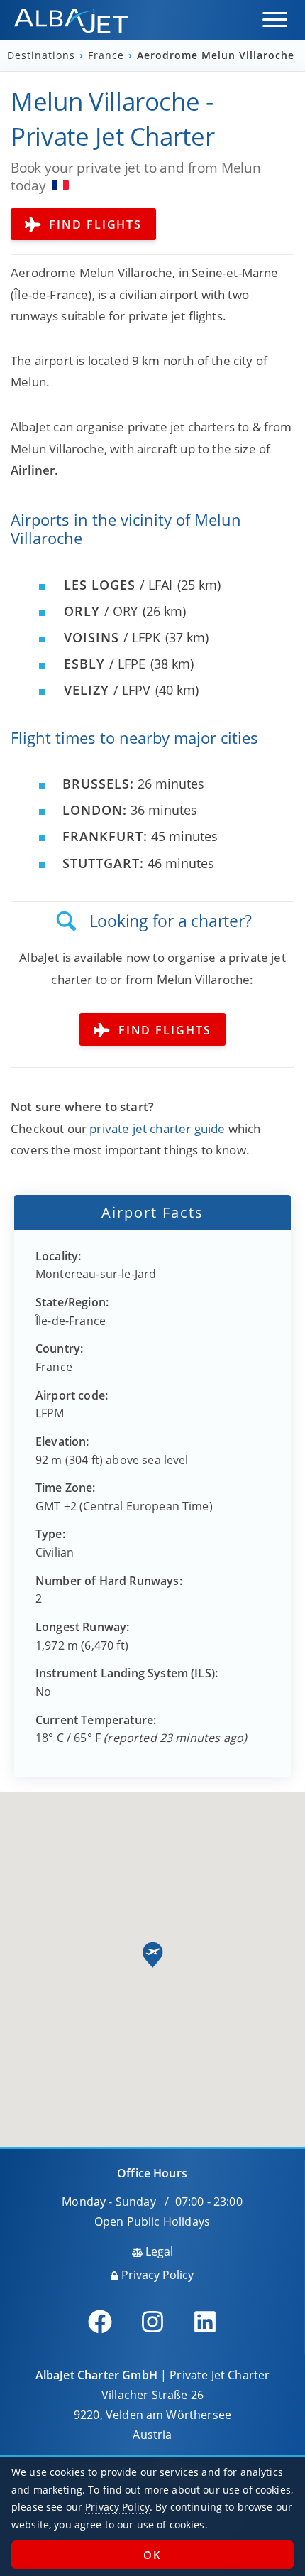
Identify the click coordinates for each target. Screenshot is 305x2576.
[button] (275, 20)
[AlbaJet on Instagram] (152, 2322)
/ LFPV (107, 690)
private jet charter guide (157, 1129)
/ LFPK (112, 637)
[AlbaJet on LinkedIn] (205, 2322)
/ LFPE (105, 664)
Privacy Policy (156, 2275)
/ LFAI (118, 585)
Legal (158, 2251)
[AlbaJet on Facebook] (100, 2322)
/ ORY (101, 611)
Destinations (43, 55)
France (108, 55)
